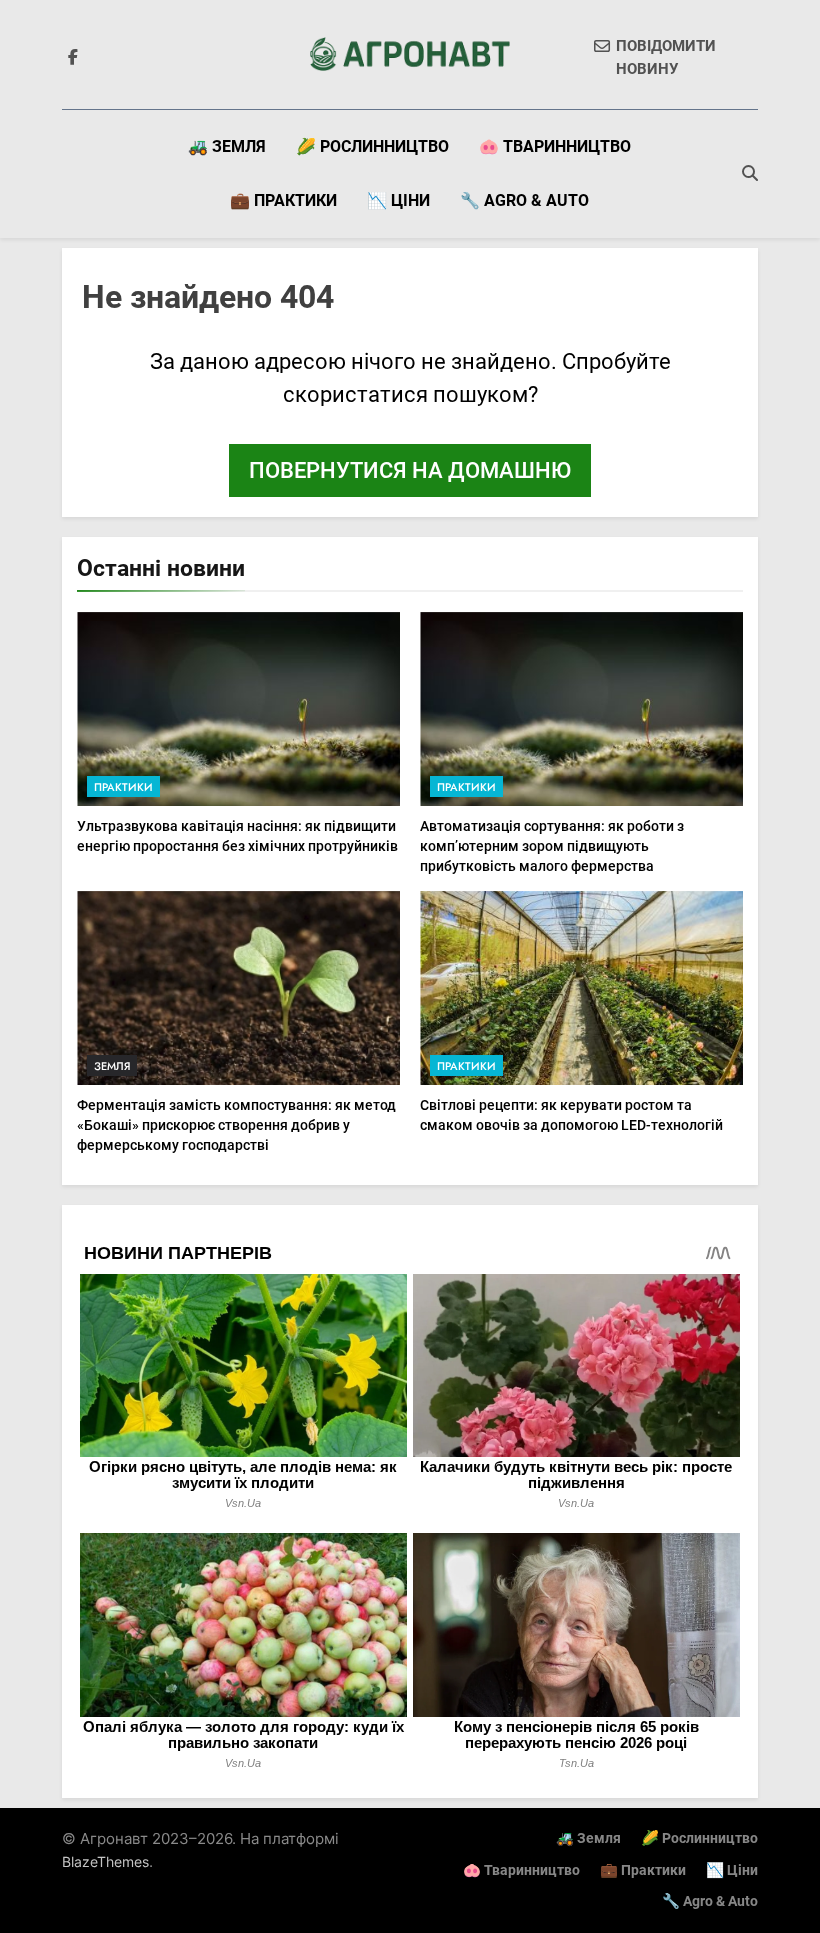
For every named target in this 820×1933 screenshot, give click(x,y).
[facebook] (73, 58)
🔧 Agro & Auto (524, 200)
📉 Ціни (398, 200)
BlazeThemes (105, 1861)
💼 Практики (283, 200)
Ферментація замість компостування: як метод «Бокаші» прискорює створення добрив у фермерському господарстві (236, 1125)
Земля (112, 1066)
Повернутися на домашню (410, 470)
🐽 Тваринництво (555, 146)
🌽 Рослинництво (372, 146)
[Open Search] (750, 173)
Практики (123, 787)
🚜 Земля (227, 146)
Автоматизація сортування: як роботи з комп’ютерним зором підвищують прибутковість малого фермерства (552, 846)
